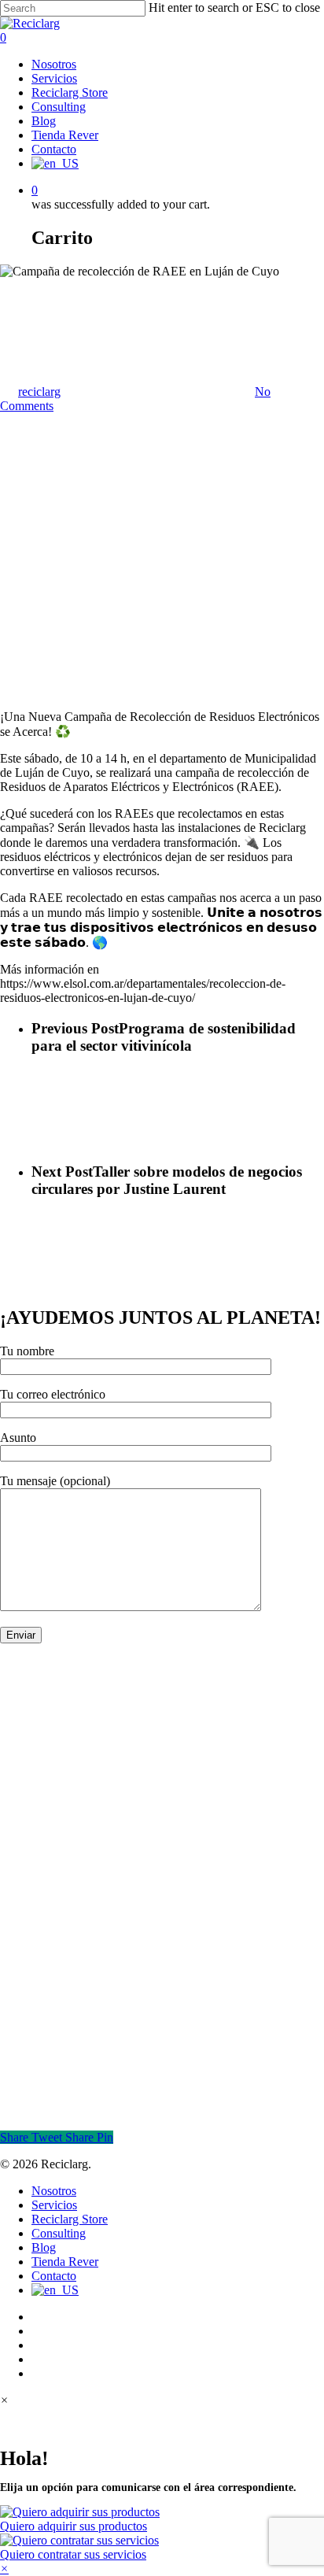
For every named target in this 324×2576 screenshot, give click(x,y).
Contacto (54, 2276)
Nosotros (54, 2191)
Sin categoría (32, 285)
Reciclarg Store (70, 2219)
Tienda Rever (65, 2262)
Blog (44, 2247)
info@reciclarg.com (49, 1946)
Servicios (54, 2205)
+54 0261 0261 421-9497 (64, 1932)
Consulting (59, 2233)
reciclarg (39, 392)
